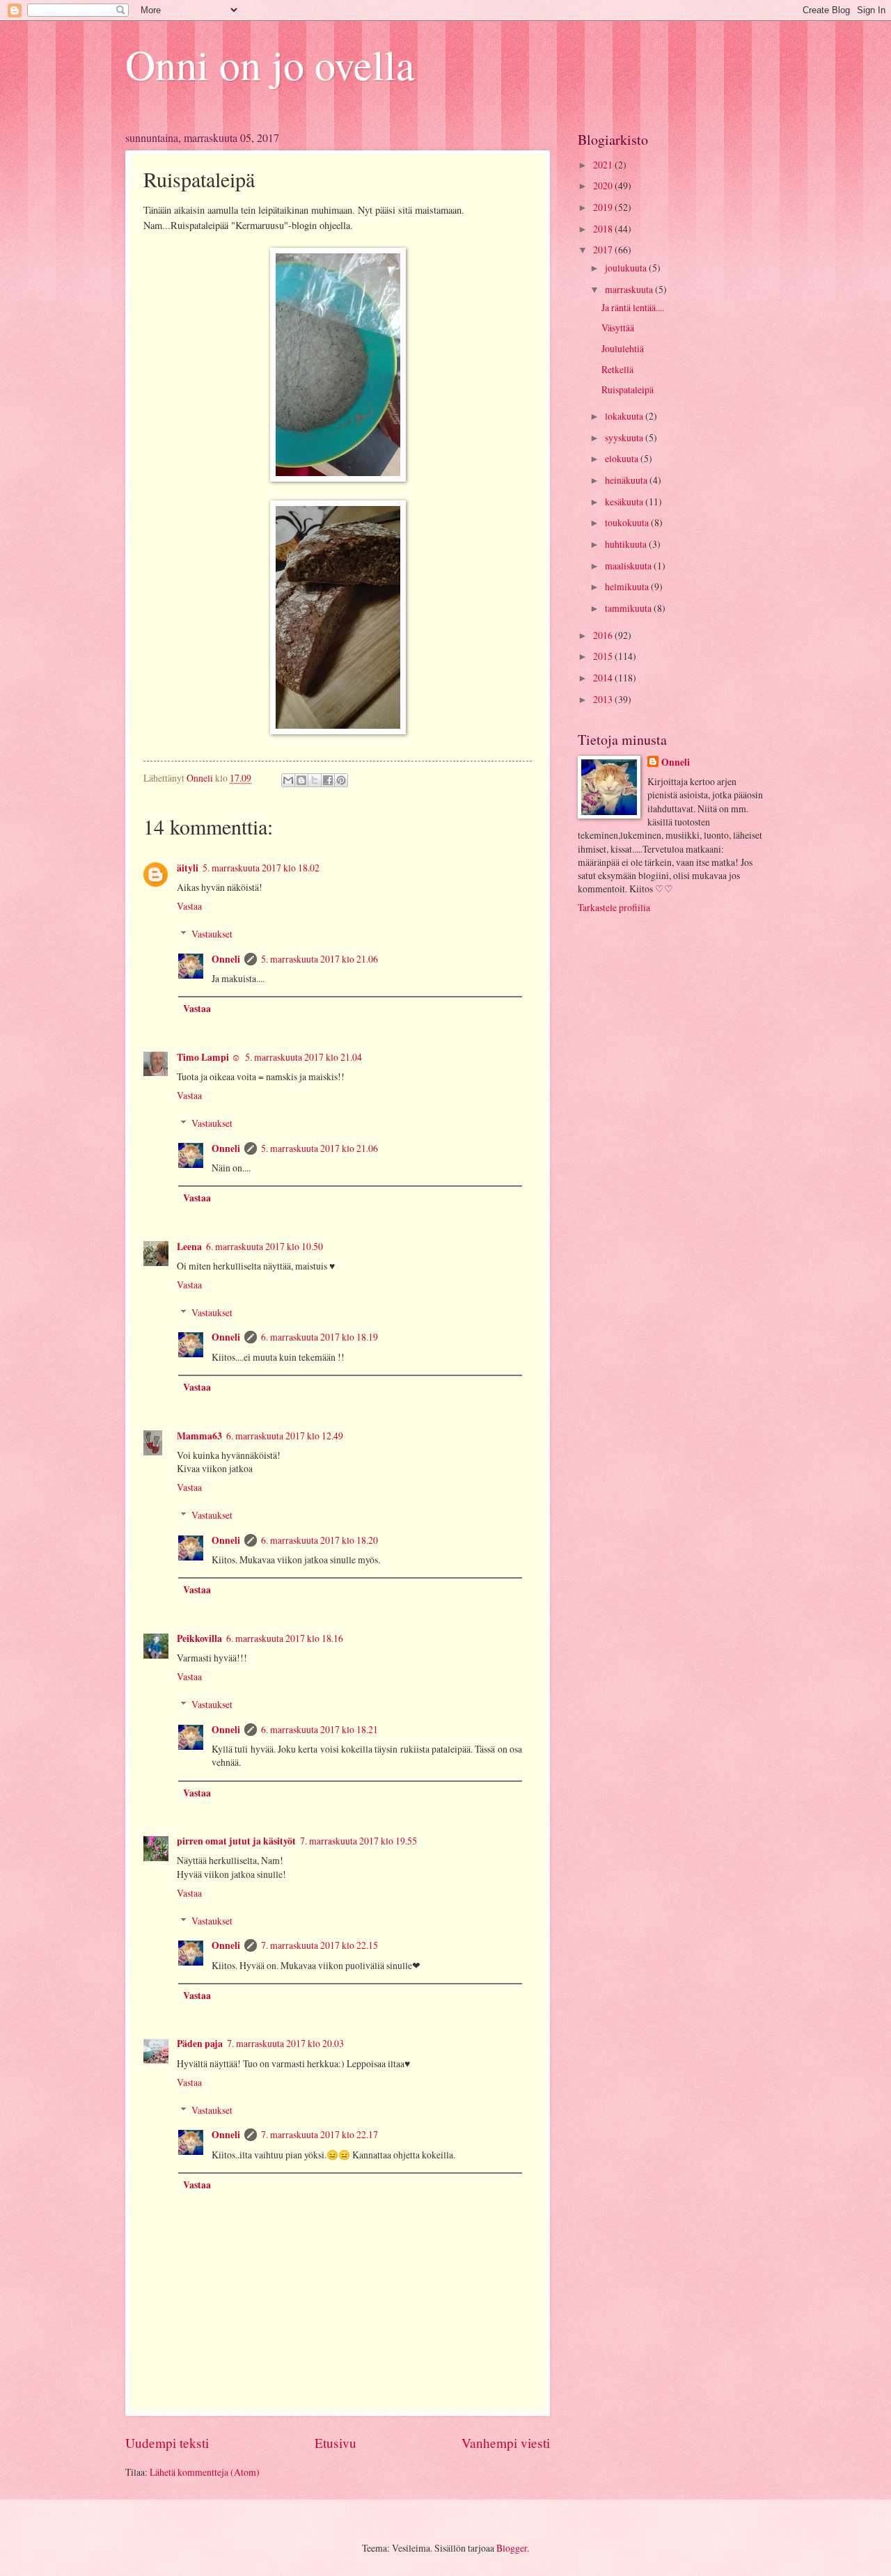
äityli (188, 868)
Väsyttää (618, 327)
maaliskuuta (629, 566)
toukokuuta (628, 522)
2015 (604, 656)
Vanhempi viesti (506, 2443)
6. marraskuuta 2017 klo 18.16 (285, 1638)
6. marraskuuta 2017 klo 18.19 (320, 1337)
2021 (604, 165)
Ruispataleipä (628, 389)
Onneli (226, 959)
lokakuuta (625, 416)
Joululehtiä (623, 348)
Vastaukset (212, 934)
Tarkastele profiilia (614, 907)
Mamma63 (199, 1436)
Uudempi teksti (167, 2443)
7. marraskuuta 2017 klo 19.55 (358, 1841)
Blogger (512, 2548)
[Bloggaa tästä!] (301, 780)
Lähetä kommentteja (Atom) (205, 2472)
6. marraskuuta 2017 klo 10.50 (265, 1246)
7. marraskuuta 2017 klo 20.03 (285, 2043)
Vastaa (189, 906)
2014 (604, 678)
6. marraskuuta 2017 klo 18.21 (320, 1729)
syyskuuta (625, 437)
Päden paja (200, 2044)
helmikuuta (628, 586)
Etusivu (336, 2443)
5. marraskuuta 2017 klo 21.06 (320, 959)
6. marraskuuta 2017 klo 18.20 (320, 1540)
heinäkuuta (627, 480)
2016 (604, 635)
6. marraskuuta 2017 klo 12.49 (285, 1436)
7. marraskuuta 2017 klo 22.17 (320, 2134)
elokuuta (623, 458)
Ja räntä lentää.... (633, 307)
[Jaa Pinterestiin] (341, 780)
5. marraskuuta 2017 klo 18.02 (261, 868)
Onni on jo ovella (270, 64)
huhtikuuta (627, 544)
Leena (189, 1247)
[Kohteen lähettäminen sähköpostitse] (288, 780)
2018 (604, 229)
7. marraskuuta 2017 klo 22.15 (320, 1945)
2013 (604, 699)
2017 (604, 250)
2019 (604, 207)
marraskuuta (630, 289)
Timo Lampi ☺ (209, 1057)
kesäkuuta (625, 501)
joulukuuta (627, 268)
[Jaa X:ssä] (315, 780)
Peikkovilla (199, 1638)
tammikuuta (629, 608)
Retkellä (617, 369)
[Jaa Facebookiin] (328, 780)
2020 (604, 185)
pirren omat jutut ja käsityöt (236, 1841)
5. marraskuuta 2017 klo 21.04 (303, 1057)
